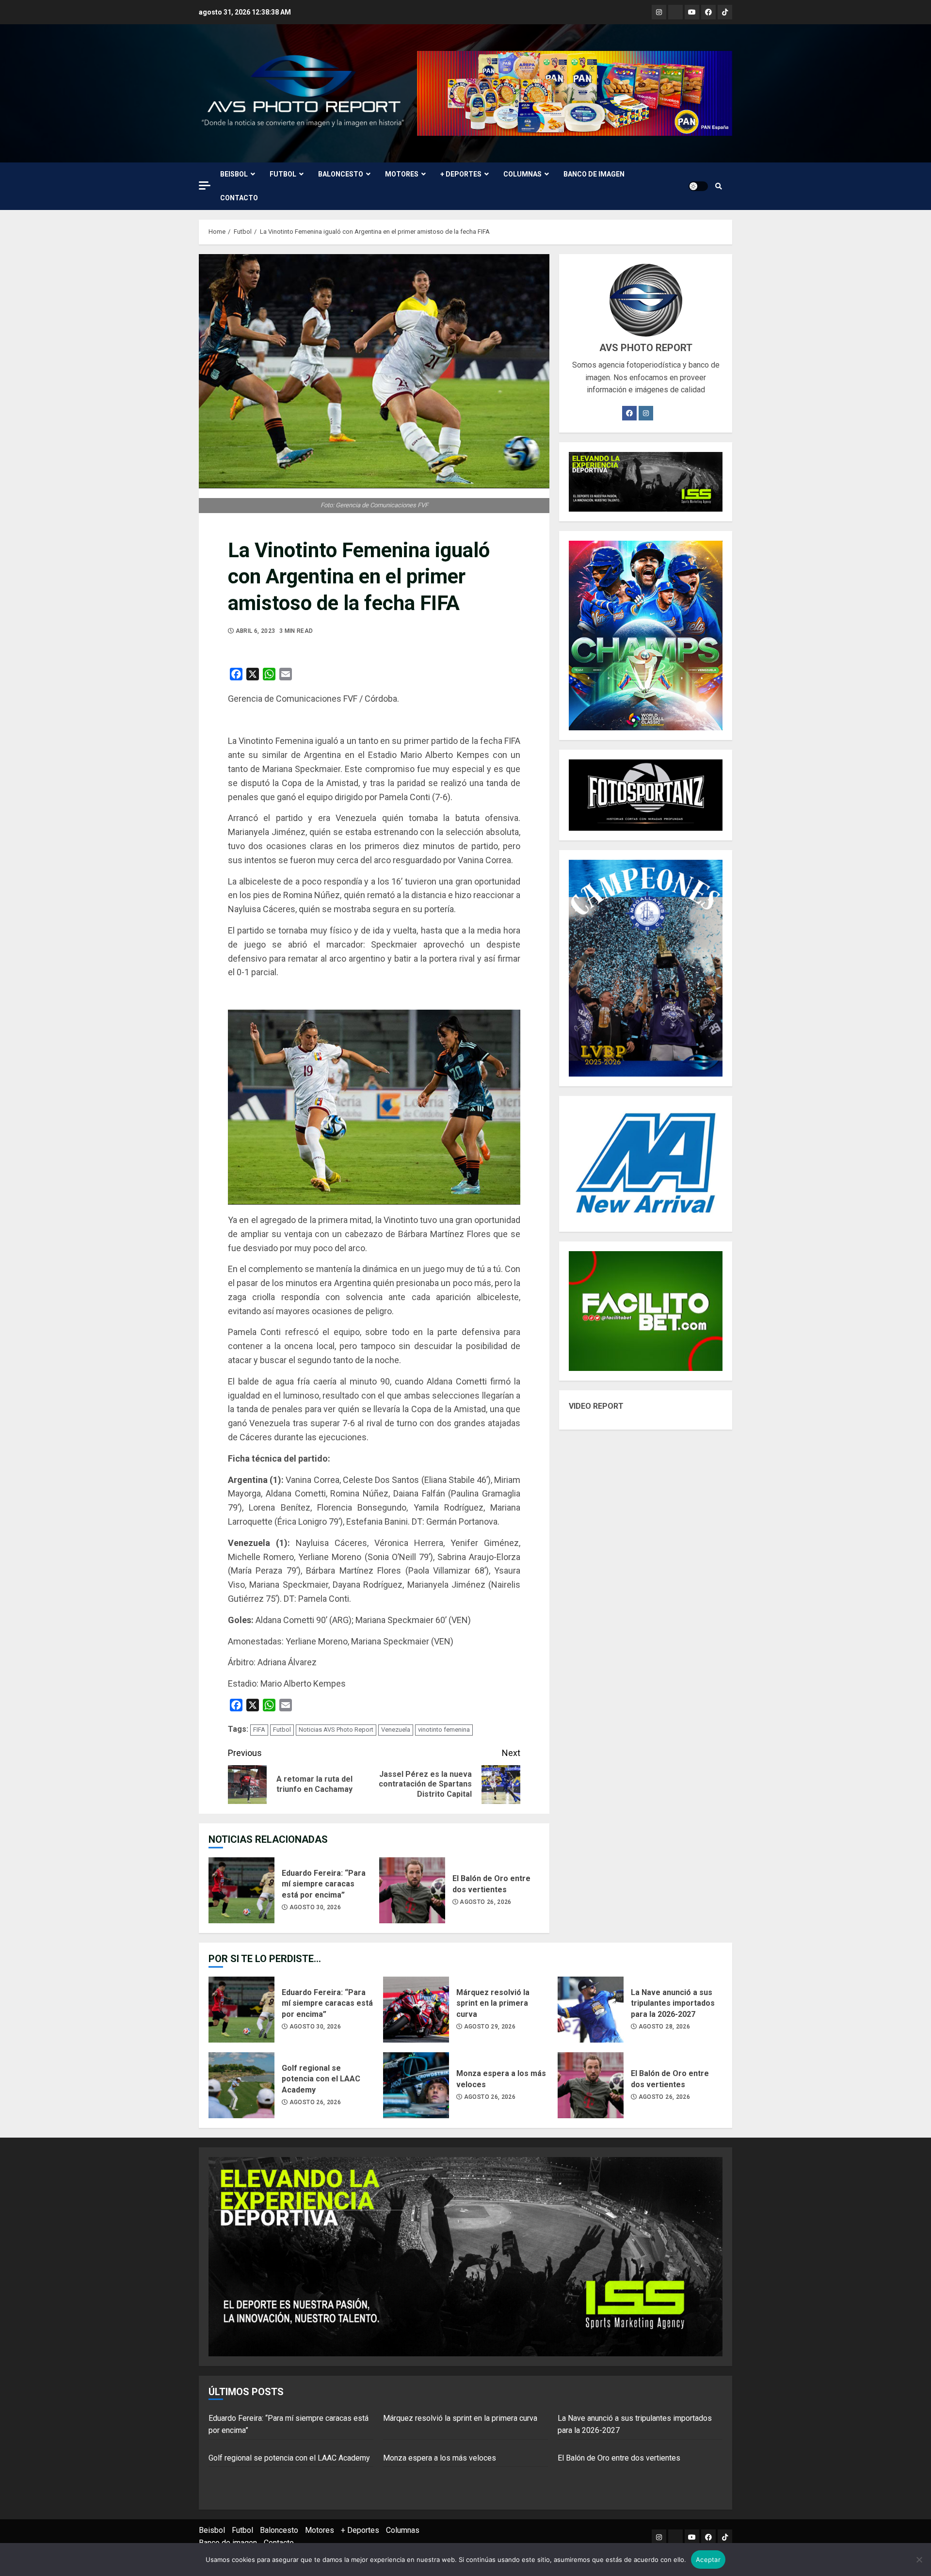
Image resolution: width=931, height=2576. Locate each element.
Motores (402, 174)
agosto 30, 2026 (315, 1907)
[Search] (719, 186)
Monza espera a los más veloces (416, 2085)
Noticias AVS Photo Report (336, 1730)
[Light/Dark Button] (698, 186)
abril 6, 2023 (256, 631)
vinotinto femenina (444, 1730)
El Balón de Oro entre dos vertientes (412, 1890)
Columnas (522, 174)
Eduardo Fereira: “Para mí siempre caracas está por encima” (241, 1890)
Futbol (283, 174)
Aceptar (708, 2560)
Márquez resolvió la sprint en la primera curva (416, 2010)
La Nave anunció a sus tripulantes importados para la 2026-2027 (591, 2010)
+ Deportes (461, 174)
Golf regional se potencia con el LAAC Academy (241, 2085)
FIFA (259, 1730)
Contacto (239, 198)
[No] (919, 2560)
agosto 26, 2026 (485, 1902)
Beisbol (234, 174)
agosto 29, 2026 (490, 2027)
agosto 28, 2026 (664, 2027)
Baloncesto (341, 174)
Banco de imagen (594, 174)
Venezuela (396, 1730)
